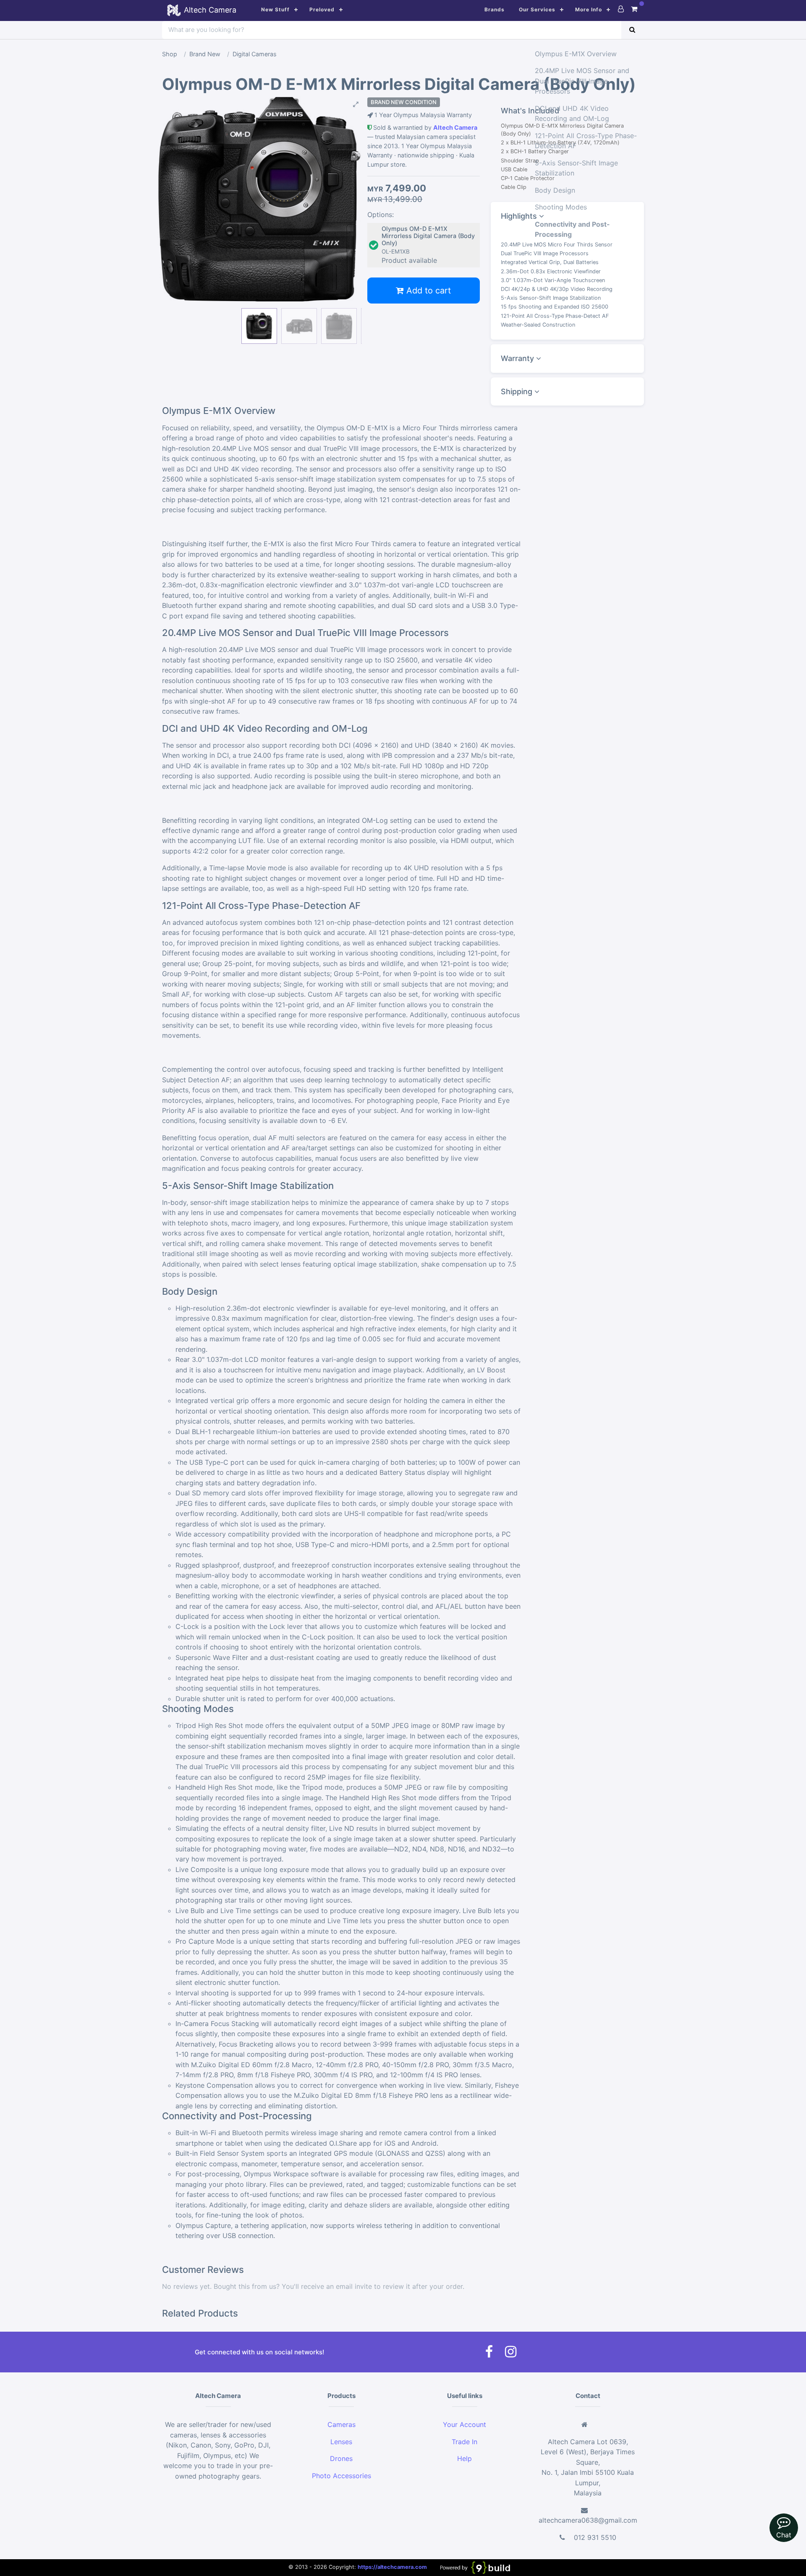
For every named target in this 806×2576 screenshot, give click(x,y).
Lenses (341, 2442)
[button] (259, 105)
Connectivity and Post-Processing (572, 229)
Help (464, 2458)
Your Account (464, 2424)
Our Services (537, 9)
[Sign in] (621, 9)
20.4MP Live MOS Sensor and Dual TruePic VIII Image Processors (582, 81)
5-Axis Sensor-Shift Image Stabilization (576, 168)
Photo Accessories (342, 2476)
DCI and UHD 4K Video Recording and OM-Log (572, 113)
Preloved (322, 9)
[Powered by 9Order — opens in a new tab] (475, 2567)
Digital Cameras (255, 54)
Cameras (342, 2424)
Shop (170, 54)
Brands (495, 9)
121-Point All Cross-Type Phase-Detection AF (586, 141)
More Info (589, 9)
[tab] (567, 359)
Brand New (205, 54)
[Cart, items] (634, 9)
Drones (341, 2458)
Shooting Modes (561, 207)
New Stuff (275, 9)
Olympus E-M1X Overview (576, 54)
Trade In (464, 2442)
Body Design (555, 190)
